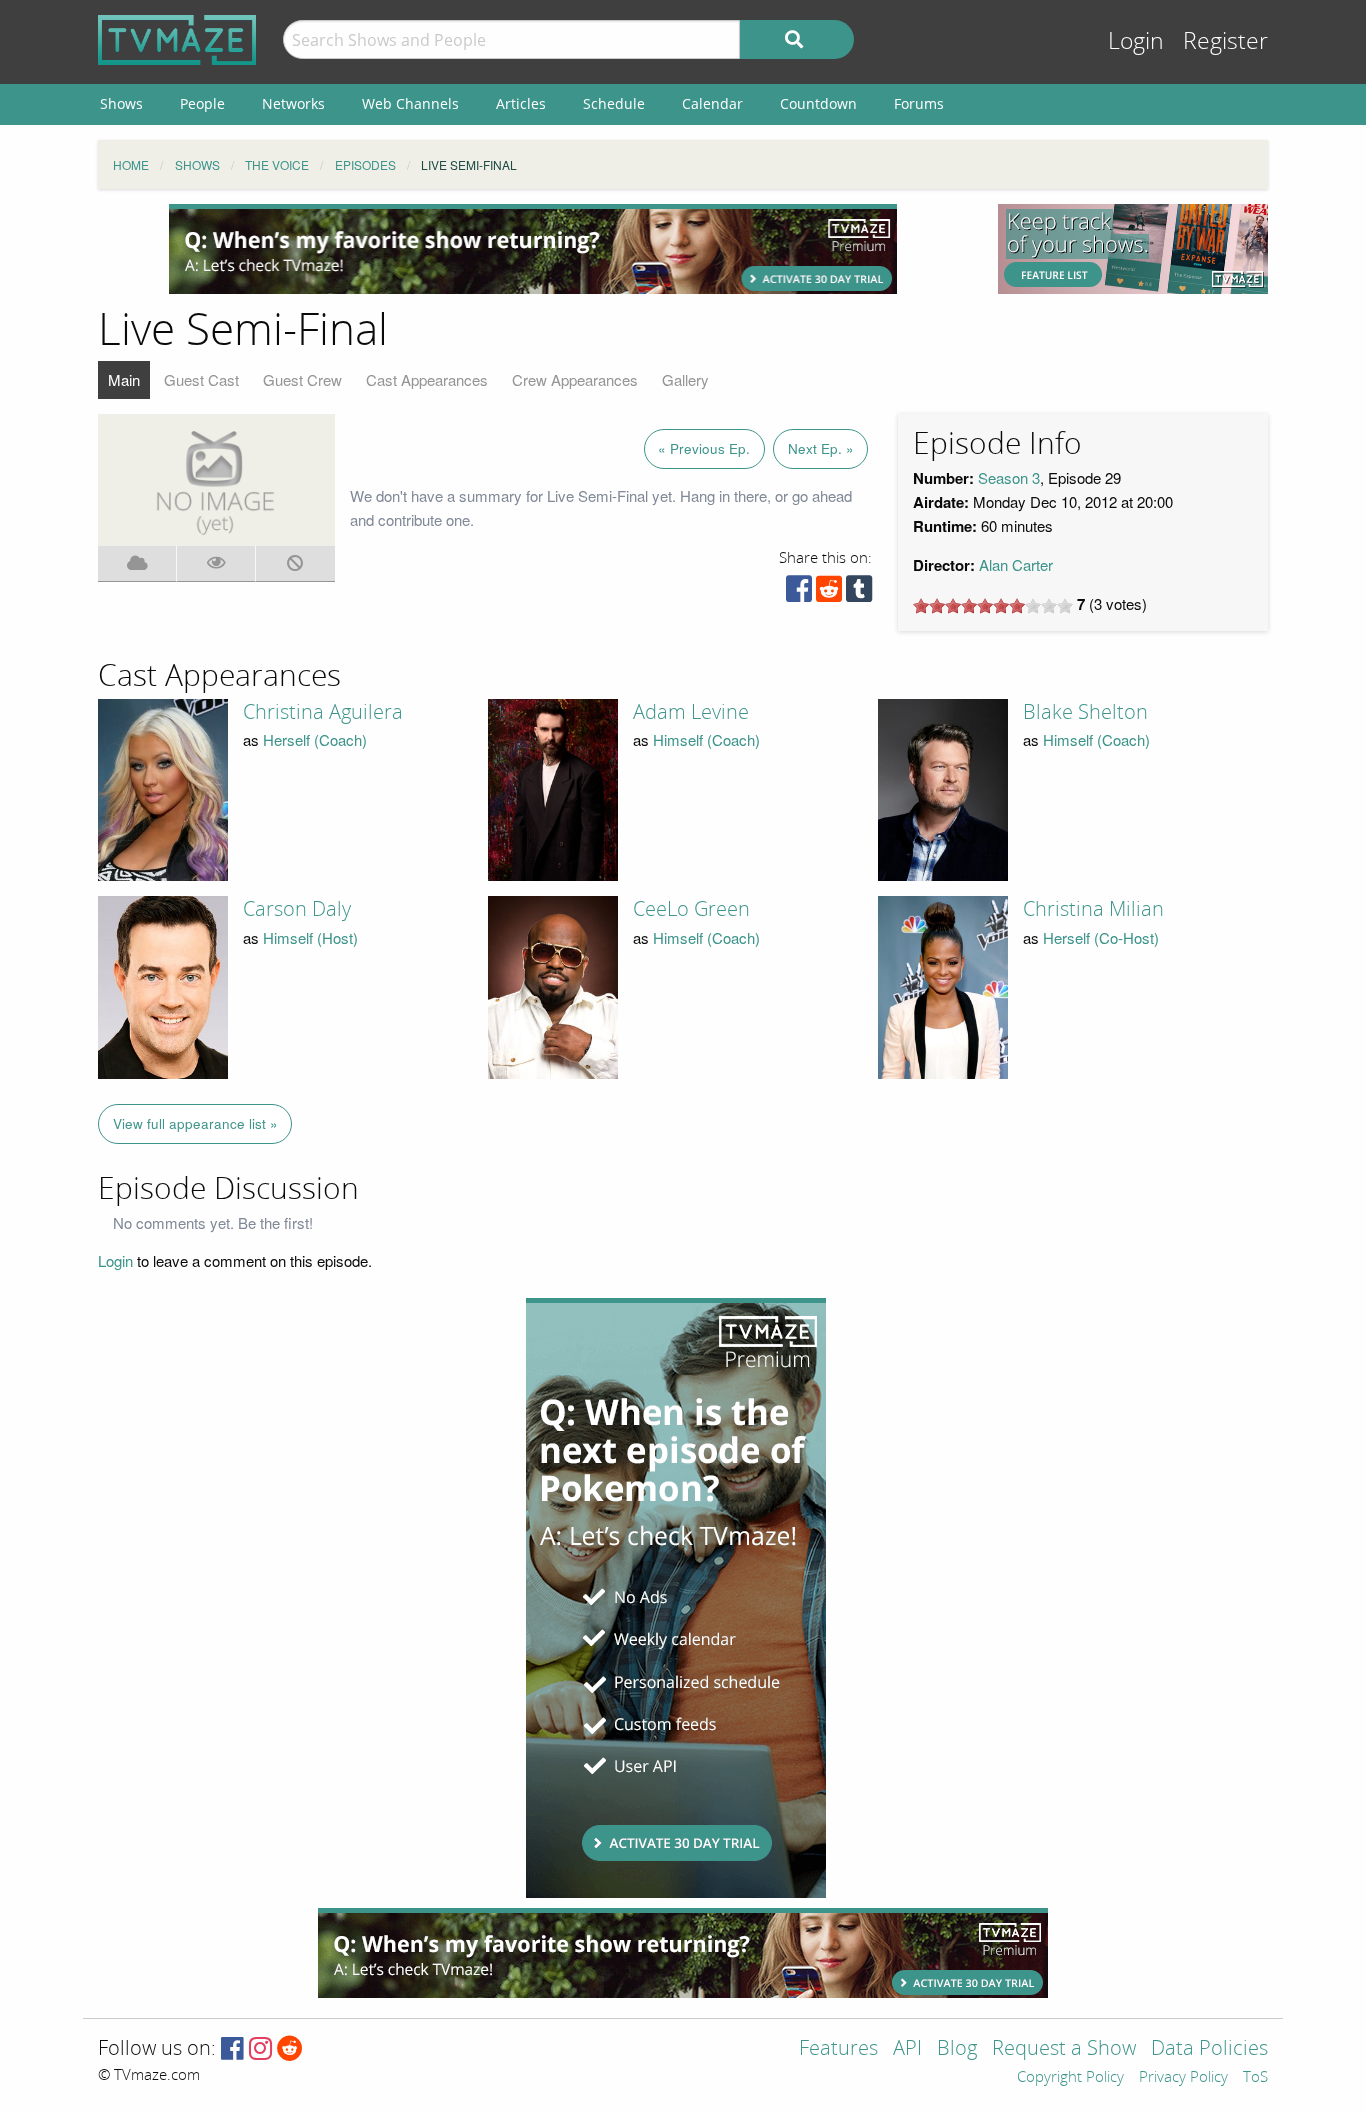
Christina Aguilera (323, 712)
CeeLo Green (691, 909)
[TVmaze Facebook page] (232, 2049)
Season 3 (1009, 477)
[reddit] (829, 593)
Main (124, 379)
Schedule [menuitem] (614, 103)
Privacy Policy (1183, 2078)
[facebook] (799, 593)
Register (1225, 41)
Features (838, 2049)
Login (1136, 41)
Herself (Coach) (315, 739)
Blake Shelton (1085, 712)
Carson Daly (297, 909)
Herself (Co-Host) (1101, 937)
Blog (957, 2049)
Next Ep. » (821, 448)
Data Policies (1209, 2049)
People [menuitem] (202, 103)
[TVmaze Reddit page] (290, 2049)
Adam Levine (691, 712)
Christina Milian (1093, 909)
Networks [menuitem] (293, 103)
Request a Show (1064, 2049)
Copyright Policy (1070, 2078)
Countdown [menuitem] (818, 103)
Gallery (685, 379)
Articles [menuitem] (521, 103)
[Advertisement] (533, 249)
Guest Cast (201, 379)
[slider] (993, 606)
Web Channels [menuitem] (410, 103)
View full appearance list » (195, 1123)
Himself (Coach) (706, 739)
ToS (1255, 2078)
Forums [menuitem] (919, 103)
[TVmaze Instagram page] (260, 2049)
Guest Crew (302, 379)
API (907, 2049)
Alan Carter (1016, 564)
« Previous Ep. (704, 448)
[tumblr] (859, 593)
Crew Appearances (575, 379)
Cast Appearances (427, 379)
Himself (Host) (310, 937)
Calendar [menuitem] (712, 103)
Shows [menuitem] (121, 103)
